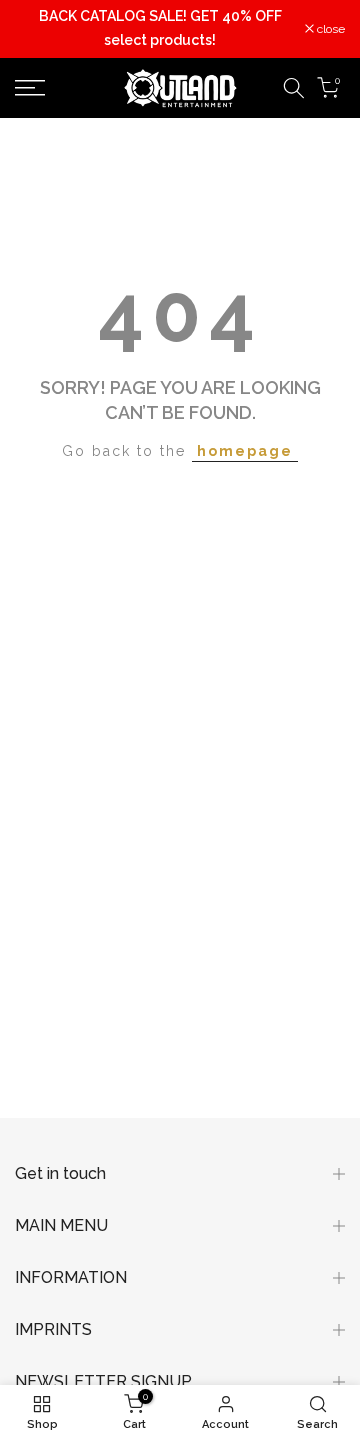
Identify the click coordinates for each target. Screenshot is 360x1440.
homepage (245, 451)
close (329, 29)
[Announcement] (160, 29)
